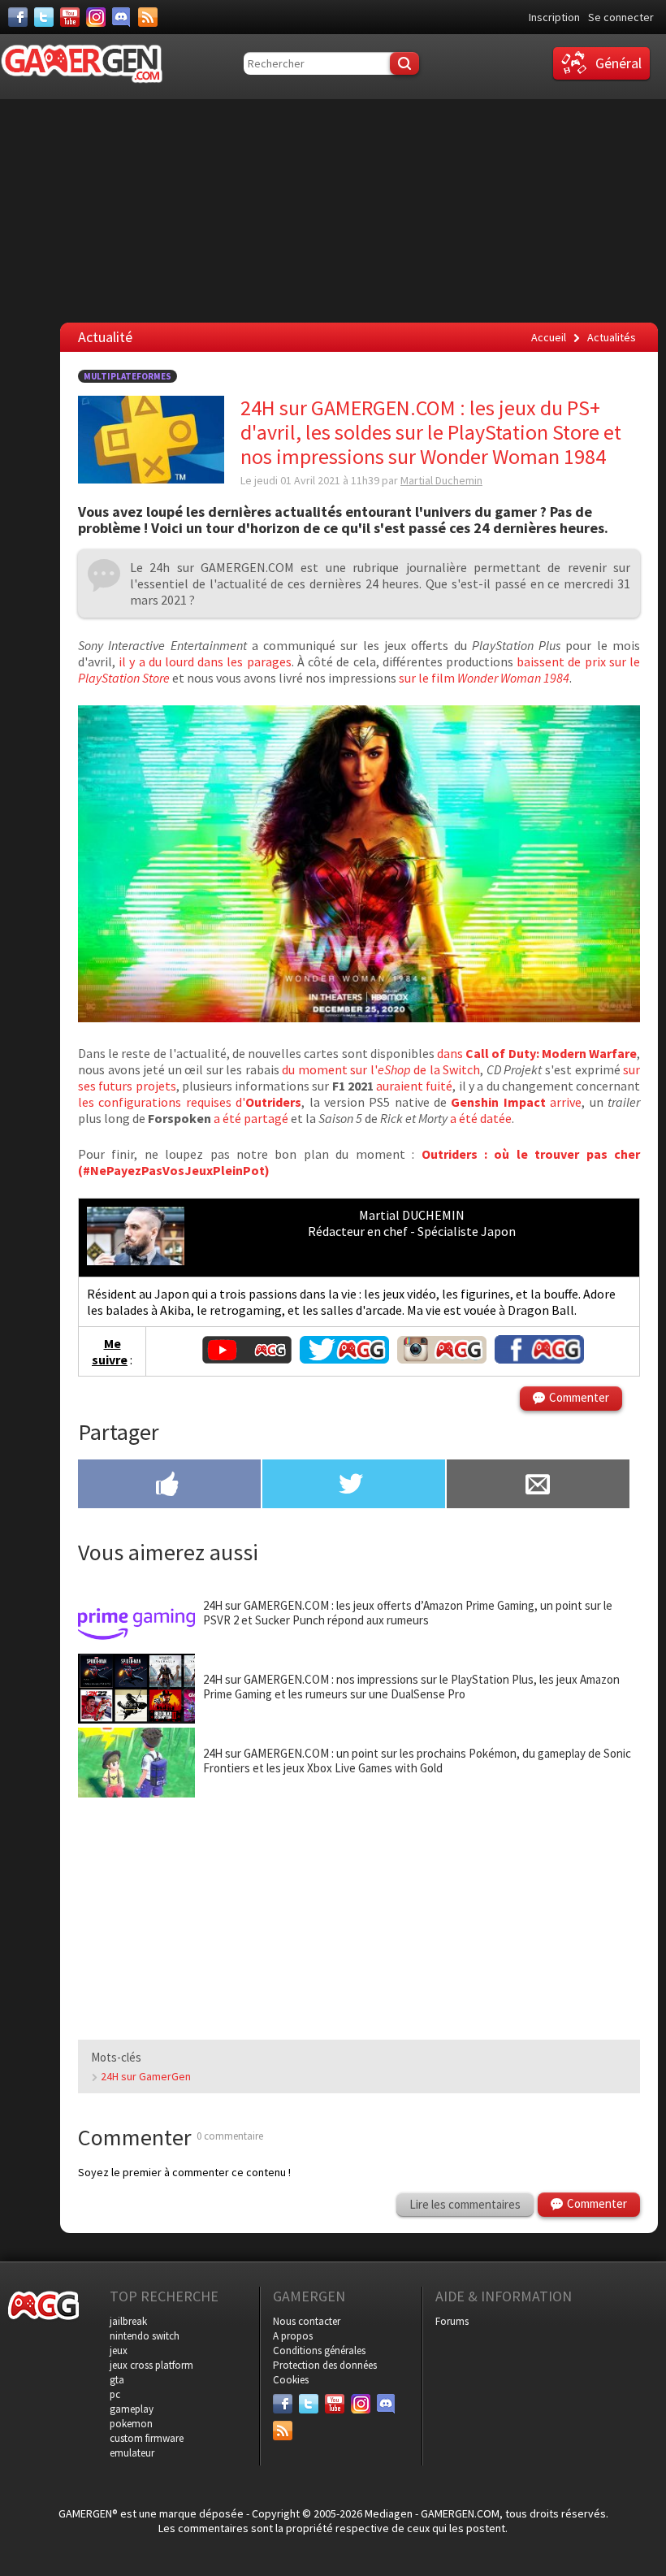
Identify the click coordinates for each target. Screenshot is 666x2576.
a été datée (481, 1118)
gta (117, 2380)
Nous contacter (307, 2321)
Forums (452, 2321)
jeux (119, 2350)
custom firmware (147, 2438)
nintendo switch (145, 2336)
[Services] (148, 17)
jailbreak (128, 2321)
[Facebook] (18, 17)
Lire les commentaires (465, 2204)
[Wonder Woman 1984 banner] (359, 1017)
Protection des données (325, 2365)
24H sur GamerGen (146, 2076)
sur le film (483, 678)
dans (537, 1053)
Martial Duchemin (441, 480)
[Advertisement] (359, 1912)
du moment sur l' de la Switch (381, 1069)
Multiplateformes (128, 376)
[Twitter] (44, 17)
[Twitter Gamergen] (344, 1359)
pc (115, 2394)
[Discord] (122, 17)
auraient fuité (413, 1086)
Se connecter (621, 17)
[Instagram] (96, 17)
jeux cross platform (151, 2365)
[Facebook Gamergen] (539, 1359)
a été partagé (250, 1118)
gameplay (132, 2409)
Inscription (554, 17)
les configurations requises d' (190, 1102)
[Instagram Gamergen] (442, 1359)
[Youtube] (70, 17)
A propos (293, 2336)
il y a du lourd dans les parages (203, 661)
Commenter (579, 1397)
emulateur (132, 2453)
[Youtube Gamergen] (247, 1359)
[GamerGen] (81, 64)
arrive (516, 1102)
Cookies (291, 2380)
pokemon (131, 2424)
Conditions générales (319, 2350)
